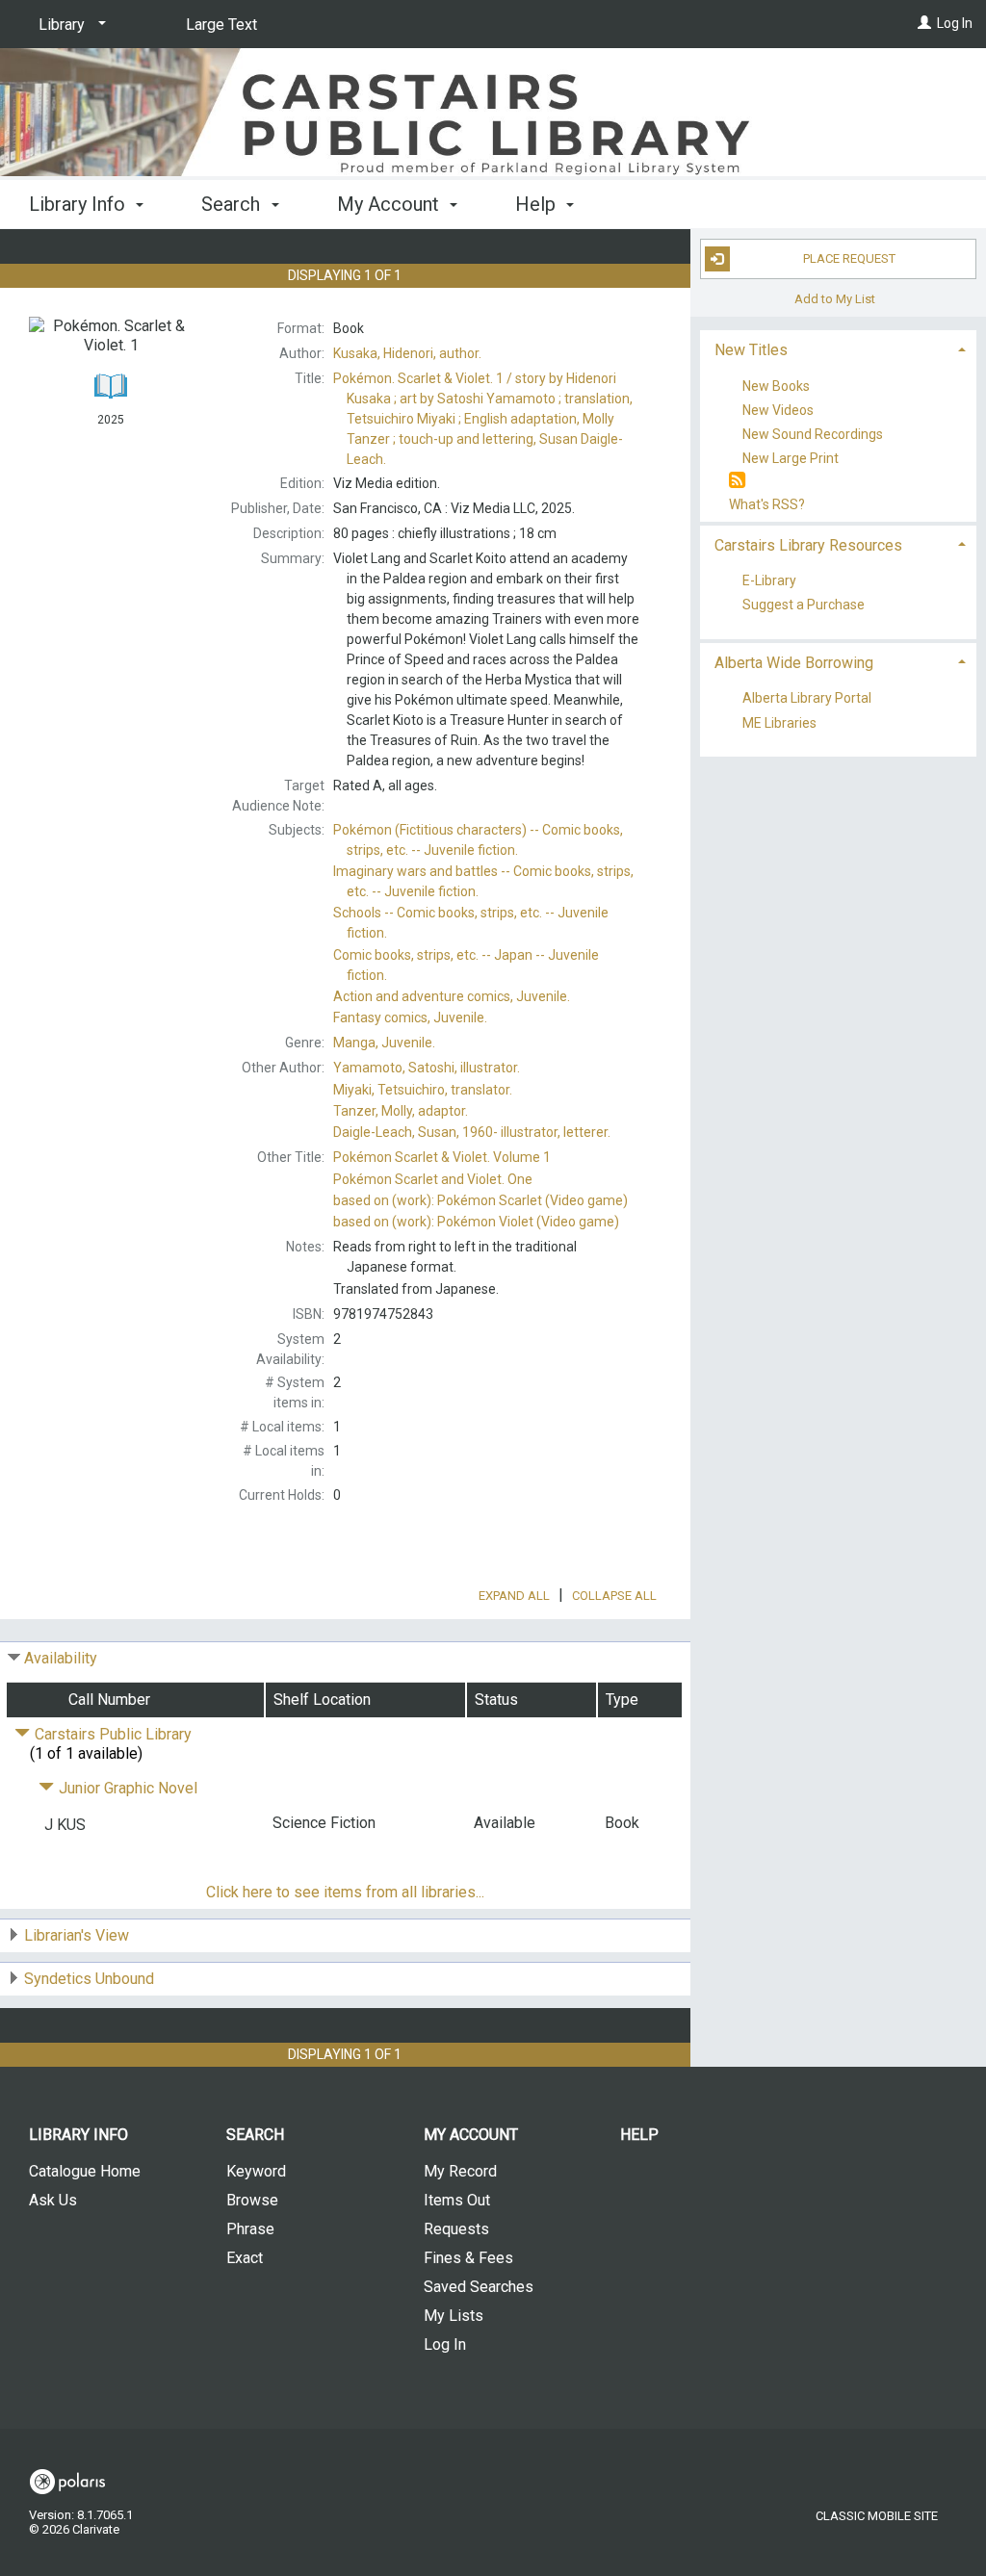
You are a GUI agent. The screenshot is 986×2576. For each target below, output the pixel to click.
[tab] (838, 348)
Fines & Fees (468, 2258)
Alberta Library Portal (807, 699)
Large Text (221, 25)
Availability (61, 1658)
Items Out (457, 2200)
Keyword (256, 2171)
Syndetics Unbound (89, 1979)
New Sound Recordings (813, 434)
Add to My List (835, 299)
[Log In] (924, 23)
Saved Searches (479, 2287)
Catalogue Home (85, 2171)
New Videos (778, 410)
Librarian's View (77, 1935)
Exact (245, 2258)
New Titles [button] (751, 350)
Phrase (250, 2229)
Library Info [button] (79, 204)
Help (639, 2135)
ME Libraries (779, 723)
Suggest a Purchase (804, 605)
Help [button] (538, 204)
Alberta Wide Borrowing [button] (794, 663)
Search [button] (233, 204)
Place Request (849, 258)
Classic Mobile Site (877, 2516)
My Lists (454, 2316)
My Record (460, 2171)
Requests (456, 2229)
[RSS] (737, 481)
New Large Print (791, 458)
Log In (955, 23)
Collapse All (614, 1596)
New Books (776, 386)
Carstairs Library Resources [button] (808, 545)
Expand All (514, 1596)
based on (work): (480, 1200)
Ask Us (53, 2200)
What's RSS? (767, 504)
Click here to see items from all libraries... (345, 1892)
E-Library (769, 581)
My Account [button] (390, 204)
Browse (252, 2200)
